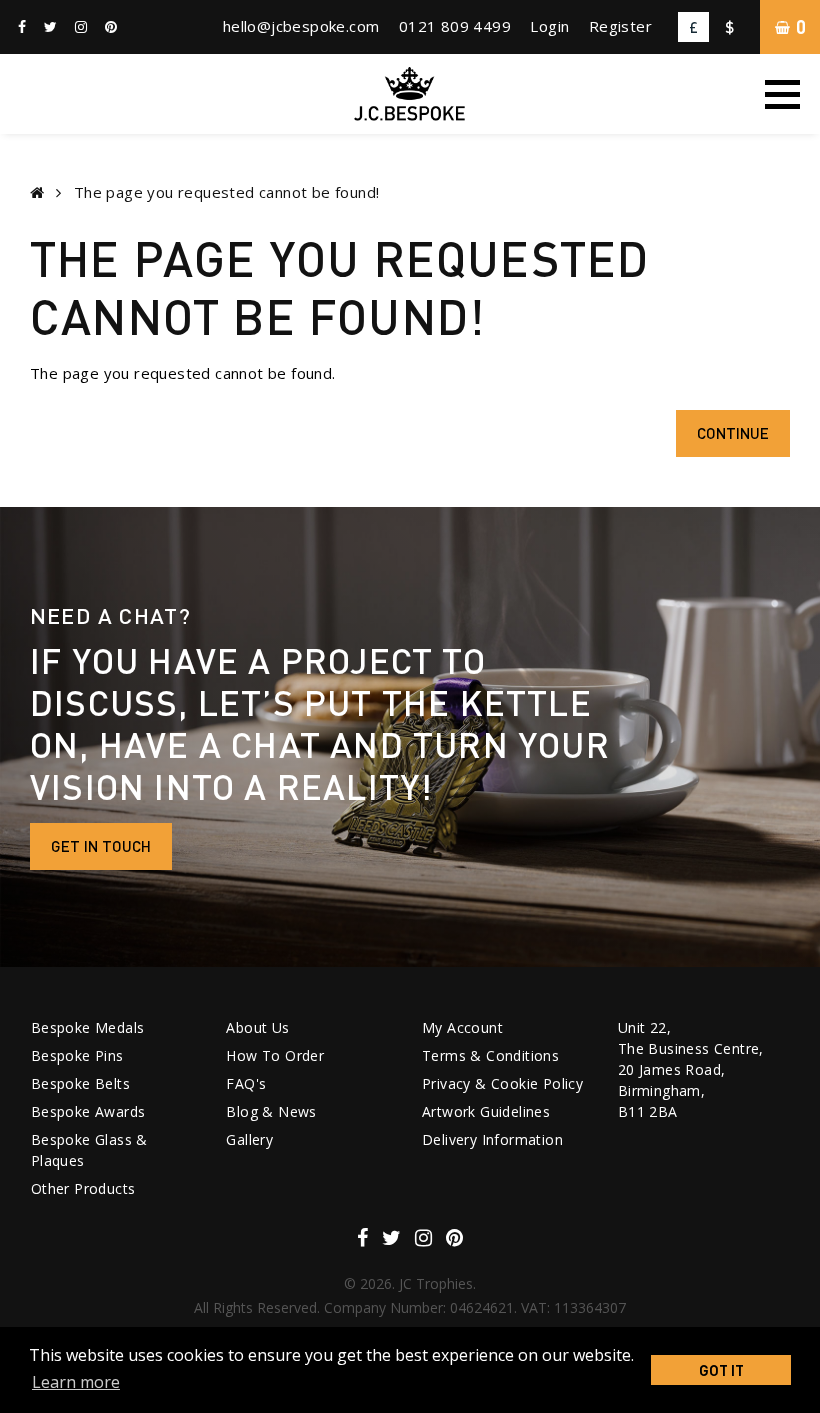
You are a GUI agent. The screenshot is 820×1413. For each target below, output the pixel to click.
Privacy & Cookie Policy (502, 1083)
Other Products (83, 1188)
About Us (257, 1027)
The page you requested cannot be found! (227, 192)
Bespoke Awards (88, 1111)
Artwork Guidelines (486, 1111)
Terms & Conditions (490, 1055)
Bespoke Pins (77, 1055)
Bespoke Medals (88, 1027)
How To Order (275, 1055)
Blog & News (271, 1111)
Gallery (249, 1139)
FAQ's (246, 1083)
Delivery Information (492, 1139)
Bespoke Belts (80, 1083)
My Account (462, 1027)
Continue (733, 433)
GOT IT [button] (721, 1370)
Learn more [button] (76, 1382)
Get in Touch (101, 846)
